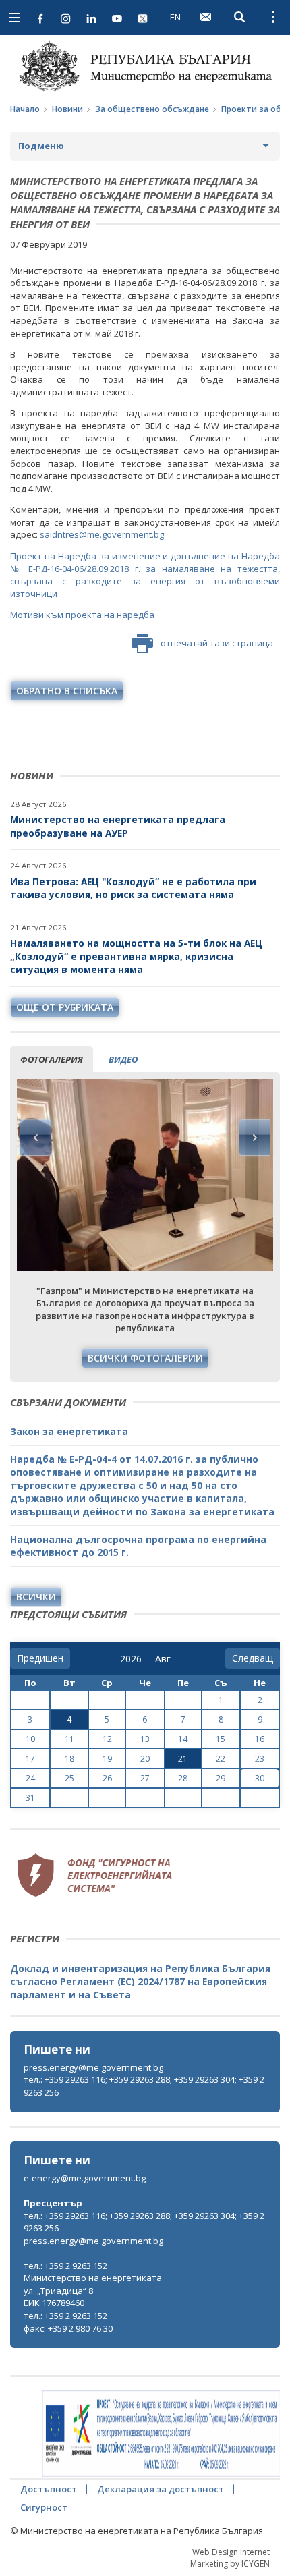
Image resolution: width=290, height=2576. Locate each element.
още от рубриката (65, 1007)
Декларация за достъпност (161, 2489)
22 (221, 1759)
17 (30, 1759)
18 (69, 1759)
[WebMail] (206, 17)
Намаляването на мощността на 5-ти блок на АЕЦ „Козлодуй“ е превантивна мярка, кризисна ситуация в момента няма (136, 956)
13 (145, 1739)
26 (107, 1778)
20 (145, 1759)
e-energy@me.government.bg (85, 2178)
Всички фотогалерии (145, 1358)
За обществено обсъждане (152, 109)
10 (30, 1739)
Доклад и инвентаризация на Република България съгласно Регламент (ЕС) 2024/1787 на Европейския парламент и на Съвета (140, 1982)
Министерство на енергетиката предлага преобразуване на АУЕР (118, 826)
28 (183, 1778)
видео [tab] (123, 1059)
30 (260, 1778)
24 (30, 1778)
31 (30, 1798)
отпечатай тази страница (217, 643)
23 (260, 1759)
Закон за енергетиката (69, 1431)
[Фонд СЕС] (94, 1874)
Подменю (41, 146)
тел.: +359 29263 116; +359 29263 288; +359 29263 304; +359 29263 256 (144, 2086)
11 (69, 1739)
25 (69, 1778)
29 (221, 1778)
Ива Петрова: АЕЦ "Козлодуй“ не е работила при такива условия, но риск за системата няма (133, 888)
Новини (67, 109)
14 (183, 1739)
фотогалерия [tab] (52, 1059)
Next (254, 1138)
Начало (25, 109)
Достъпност (49, 2489)
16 (260, 1739)
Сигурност (44, 2507)
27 (145, 1778)
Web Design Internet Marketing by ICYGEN (230, 2558)
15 (221, 1739)
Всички (36, 1597)
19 (107, 1759)
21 (183, 1759)
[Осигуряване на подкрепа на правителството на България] (161, 2434)
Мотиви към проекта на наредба (82, 615)
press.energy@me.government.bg (93, 2067)
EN (175, 17)
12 (107, 1739)
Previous (36, 1138)
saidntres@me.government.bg (102, 534)
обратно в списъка (67, 691)
